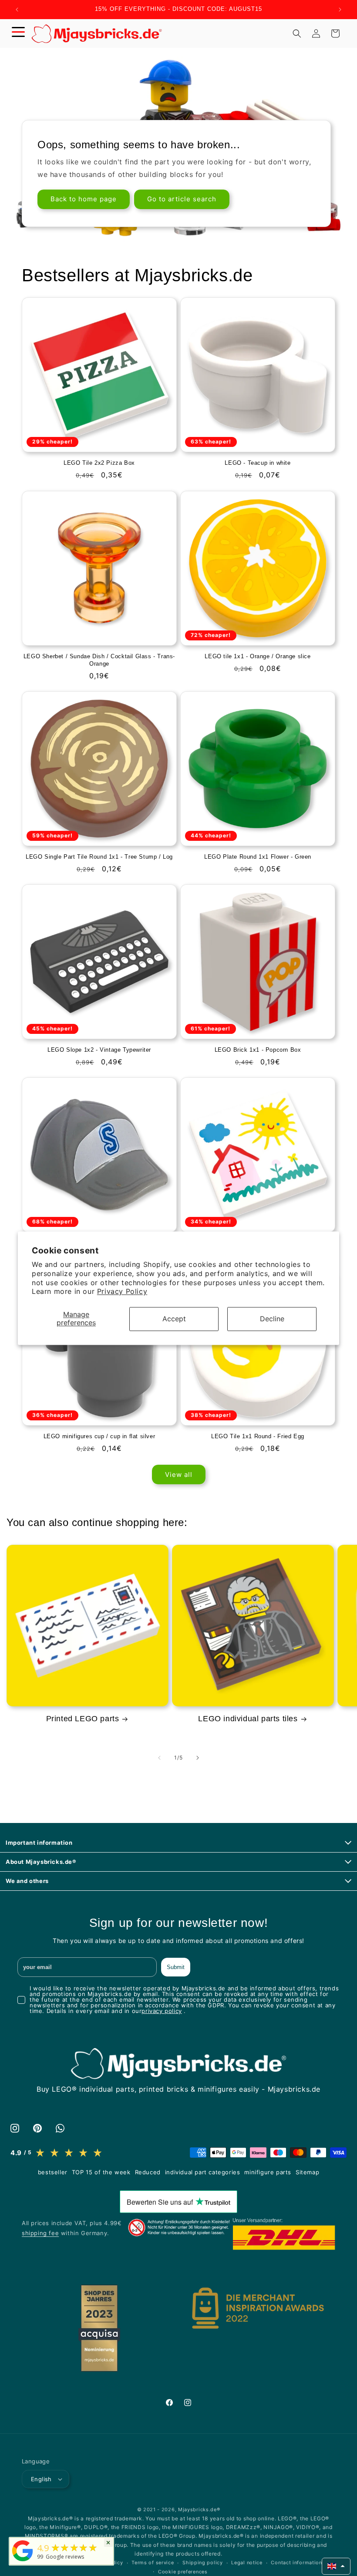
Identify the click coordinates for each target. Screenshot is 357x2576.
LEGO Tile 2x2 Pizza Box (99, 463)
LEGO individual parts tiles (248, 1719)
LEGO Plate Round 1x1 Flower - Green (258, 857)
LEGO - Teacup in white (258, 463)
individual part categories (203, 2172)
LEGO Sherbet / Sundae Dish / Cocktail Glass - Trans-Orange (99, 660)
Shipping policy (203, 2563)
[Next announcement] (340, 10)
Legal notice (247, 2563)
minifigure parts (268, 2172)
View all (179, 1475)
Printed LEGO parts (83, 1719)
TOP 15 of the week (101, 2172)
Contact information (296, 2563)
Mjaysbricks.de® (199, 2509)
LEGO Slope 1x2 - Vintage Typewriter (99, 1050)
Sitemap (307, 2172)
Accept (174, 1319)
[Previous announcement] (17, 10)
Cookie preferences (183, 2572)
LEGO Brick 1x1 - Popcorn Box (258, 1050)
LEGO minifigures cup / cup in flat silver (99, 1436)
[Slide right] (198, 1758)
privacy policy (162, 2011)
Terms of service (153, 2563)
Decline (272, 1319)
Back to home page (84, 199)
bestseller (53, 2172)
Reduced (148, 2172)
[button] (18, 33)
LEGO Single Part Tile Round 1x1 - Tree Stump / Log (99, 857)
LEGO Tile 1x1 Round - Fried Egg (258, 1436)
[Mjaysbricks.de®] (23, 2561)
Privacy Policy (122, 1292)
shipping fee (40, 2233)
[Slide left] (159, 1758)
